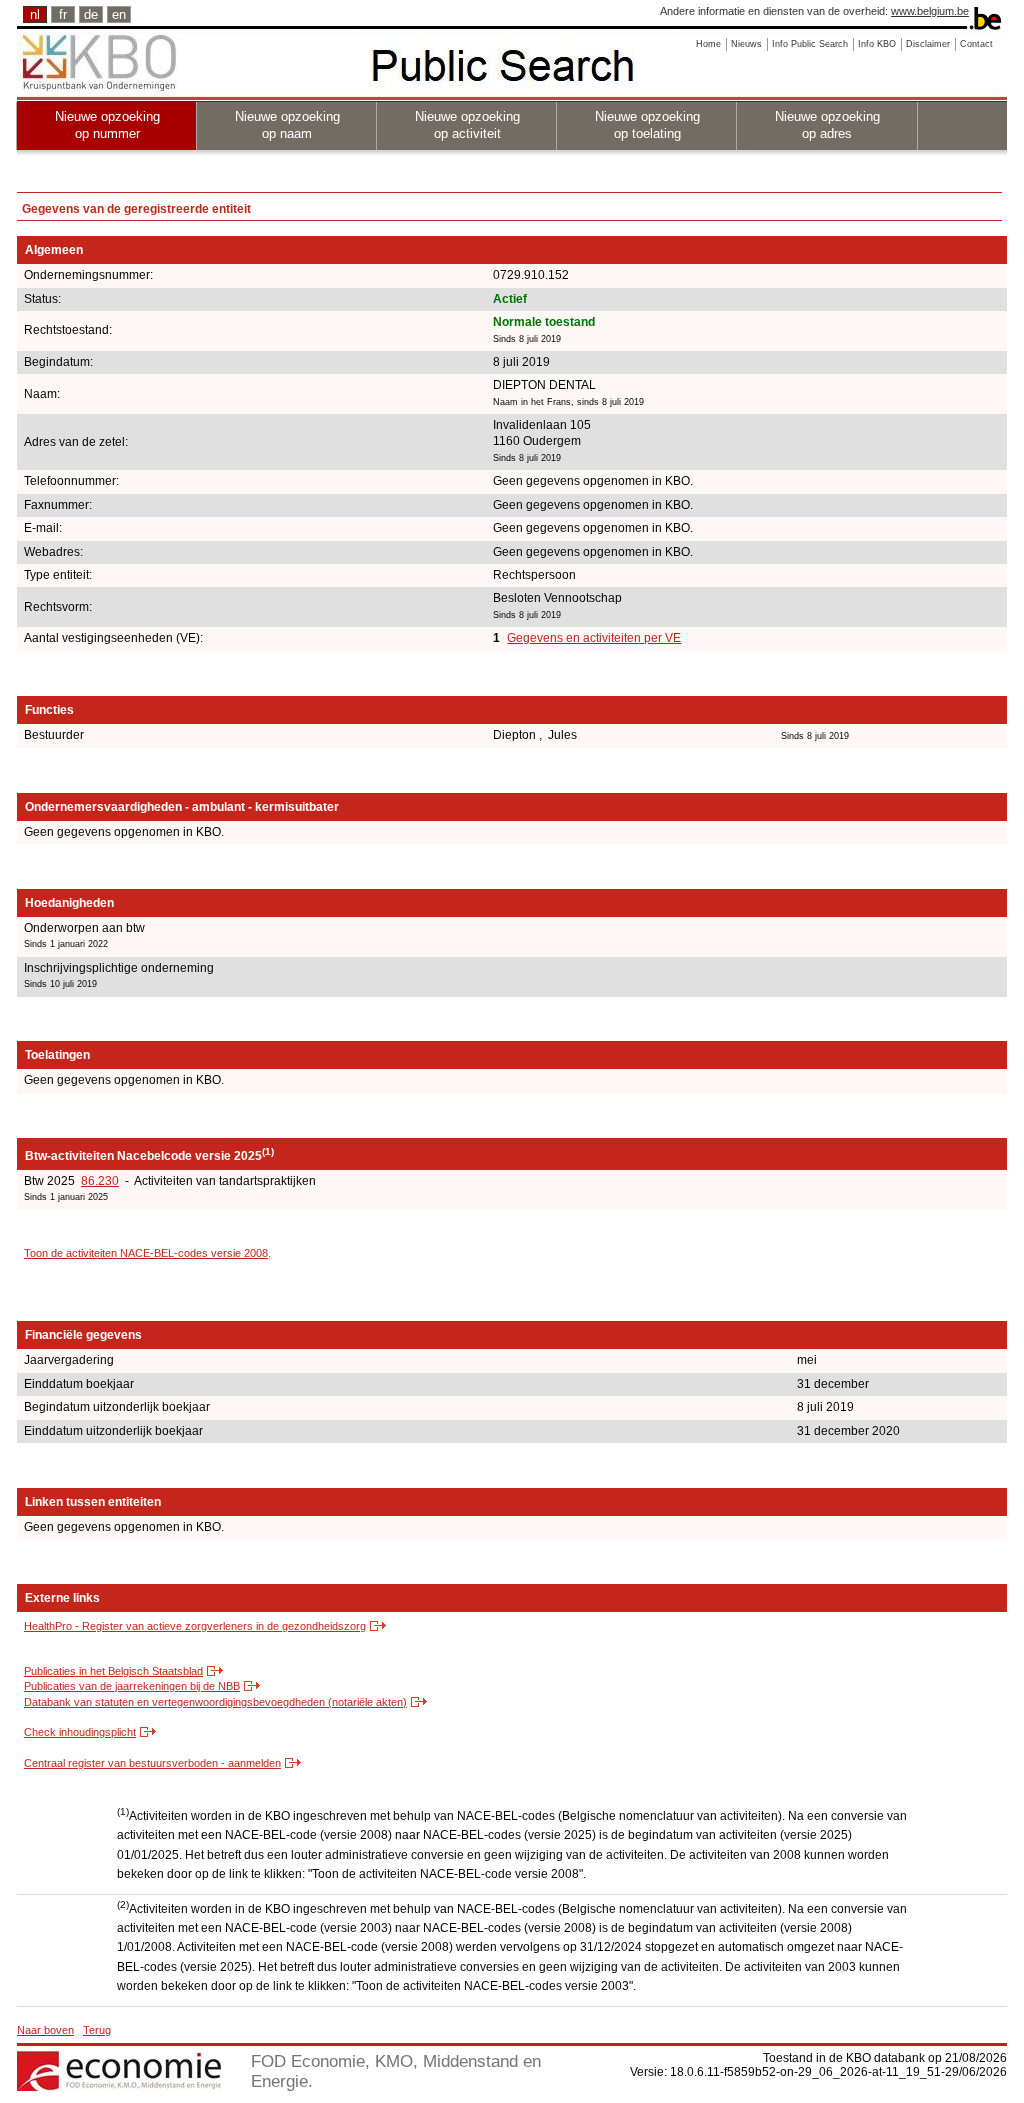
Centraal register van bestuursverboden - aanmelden (152, 1763)
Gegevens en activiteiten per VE (594, 638)
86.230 (100, 1181)
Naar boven (45, 2030)
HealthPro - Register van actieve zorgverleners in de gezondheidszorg (195, 1626)
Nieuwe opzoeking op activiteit (467, 125)
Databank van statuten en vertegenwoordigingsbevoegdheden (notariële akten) (215, 1702)
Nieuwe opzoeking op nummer (107, 125)
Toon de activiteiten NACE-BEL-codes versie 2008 (146, 1253)
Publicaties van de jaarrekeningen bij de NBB (132, 1686)
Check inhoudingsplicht (80, 1732)
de (91, 14)
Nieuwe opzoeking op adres (827, 125)
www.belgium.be (930, 11)
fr (63, 14)
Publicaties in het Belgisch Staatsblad (113, 1671)
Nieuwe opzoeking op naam (287, 125)
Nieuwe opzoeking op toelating (647, 125)
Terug (97, 2030)
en (119, 14)
